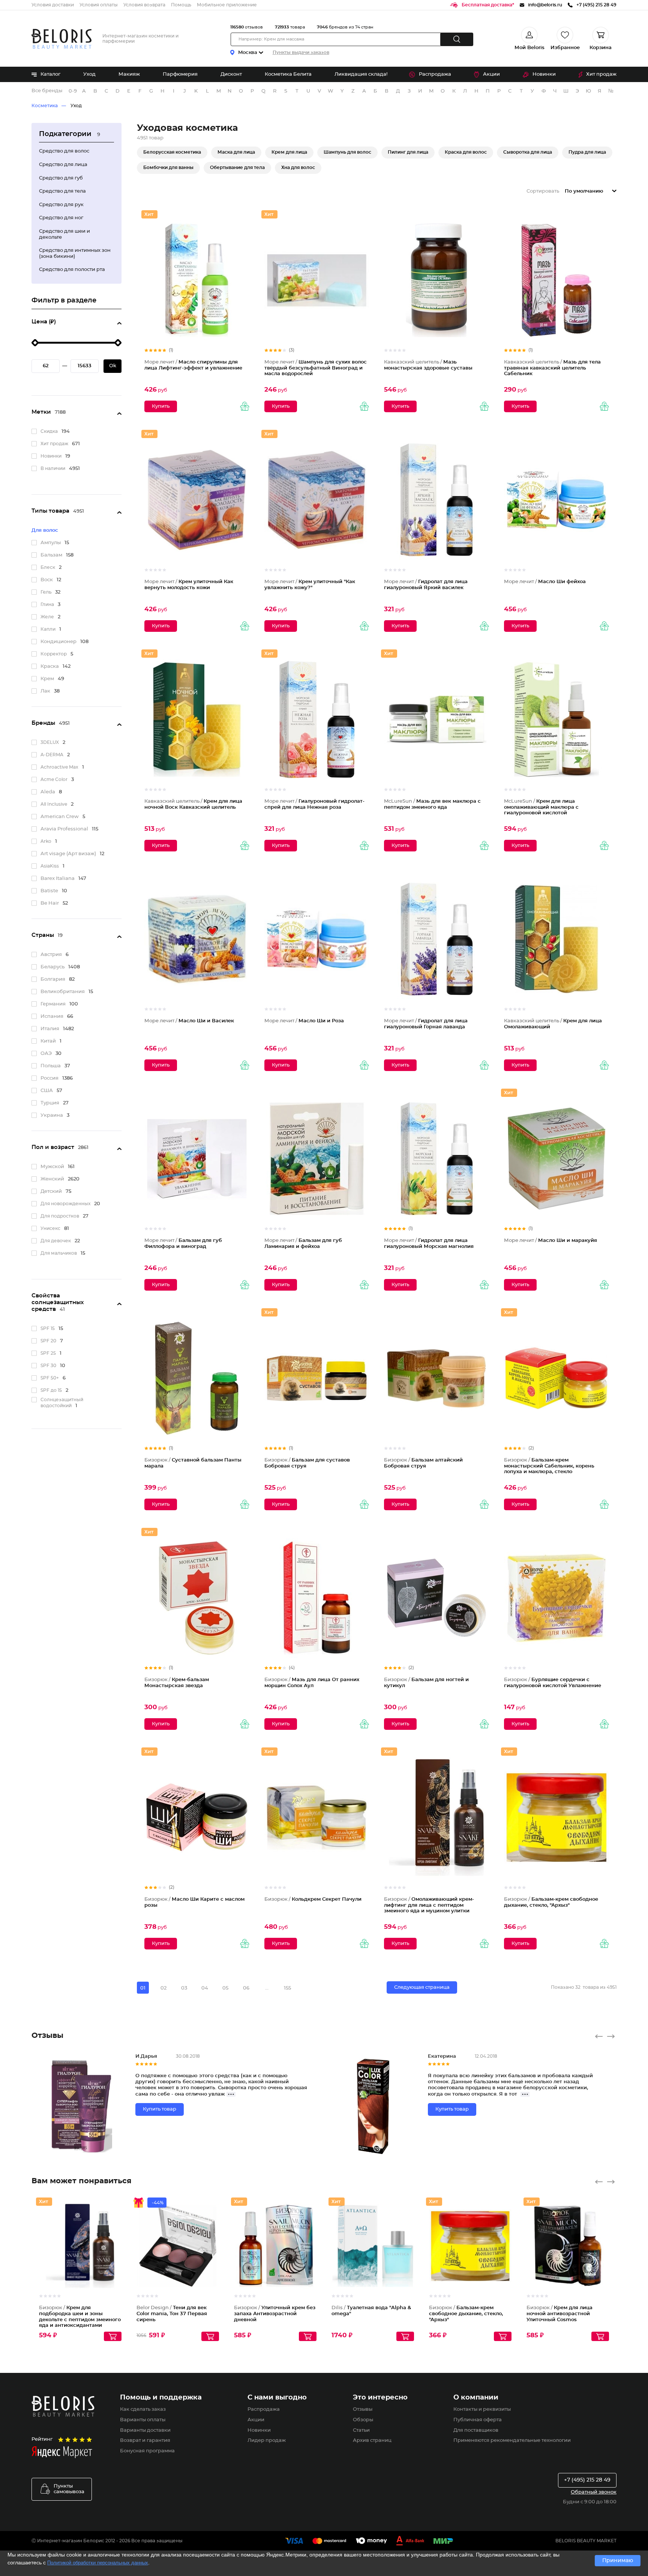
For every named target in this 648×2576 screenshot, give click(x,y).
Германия (53, 1004)
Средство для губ (61, 178)
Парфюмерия (180, 74)
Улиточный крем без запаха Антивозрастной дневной (275, 2314)
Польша (51, 1066)
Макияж (129, 74)
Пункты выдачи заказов (301, 52)
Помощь (181, 5)
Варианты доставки (145, 2430)
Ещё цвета (214, 2252)
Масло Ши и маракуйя (550, 1241)
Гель (46, 592)
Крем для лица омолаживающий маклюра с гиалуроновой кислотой (541, 807)
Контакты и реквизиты (482, 2409)
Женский (52, 1179)
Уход (89, 74)
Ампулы (51, 543)
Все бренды (47, 91)
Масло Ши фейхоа (545, 582)
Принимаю (618, 2561)
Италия (50, 1029)
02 (163, 1988)
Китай (48, 1041)
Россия (49, 1078)
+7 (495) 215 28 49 (587, 2480)
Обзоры (363, 2420)
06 (246, 1988)
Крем (47, 679)
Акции (491, 74)
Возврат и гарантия (145, 2441)
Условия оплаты (99, 5)
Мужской (52, 1167)
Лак (45, 691)
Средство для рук (61, 205)
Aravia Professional (64, 829)
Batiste (49, 891)
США (47, 1091)
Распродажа (435, 74)
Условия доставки (53, 5)
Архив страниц (372, 2441)
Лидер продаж (267, 2441)
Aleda (48, 792)
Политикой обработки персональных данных (98, 2563)
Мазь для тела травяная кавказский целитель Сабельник (552, 368)
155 (287, 1988)
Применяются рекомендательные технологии (512, 2441)
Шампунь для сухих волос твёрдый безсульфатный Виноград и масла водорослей (316, 368)
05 (225, 1988)
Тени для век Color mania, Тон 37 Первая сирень (172, 2314)
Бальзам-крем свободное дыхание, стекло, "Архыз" (466, 2314)
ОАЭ (46, 1054)
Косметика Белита (288, 74)
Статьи (361, 2430)
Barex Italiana (58, 879)
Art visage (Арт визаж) (68, 854)
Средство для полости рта (72, 270)
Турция (50, 1103)
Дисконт (231, 74)
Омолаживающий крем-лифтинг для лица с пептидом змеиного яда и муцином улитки (429, 1905)
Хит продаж (601, 74)
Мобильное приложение (227, 5)
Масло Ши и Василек (189, 1021)
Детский (51, 1192)
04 (205, 1988)
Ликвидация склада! (361, 74)
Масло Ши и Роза (304, 1021)
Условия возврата (144, 5)
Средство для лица (63, 165)
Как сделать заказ (143, 2409)
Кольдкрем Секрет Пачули (313, 1899)
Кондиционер (58, 642)
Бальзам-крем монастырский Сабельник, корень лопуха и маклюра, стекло (549, 1466)
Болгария (53, 979)
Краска (50, 666)
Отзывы (363, 2409)
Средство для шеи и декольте (64, 234)
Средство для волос (64, 151)
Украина (52, 1115)
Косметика (45, 106)
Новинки (544, 74)
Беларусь (52, 967)
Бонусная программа (147, 2451)
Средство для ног (61, 218)
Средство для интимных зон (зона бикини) (75, 254)
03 (184, 1988)
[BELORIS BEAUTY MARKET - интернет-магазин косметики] (61, 39)
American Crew (60, 817)
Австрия (51, 955)
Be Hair (50, 903)
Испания (52, 1016)
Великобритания (63, 992)
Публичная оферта (478, 2420)
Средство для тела (62, 191)
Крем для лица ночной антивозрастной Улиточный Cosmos (559, 2314)
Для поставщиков (476, 2430)
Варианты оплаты (143, 2420)
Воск (47, 580)
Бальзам (51, 555)
